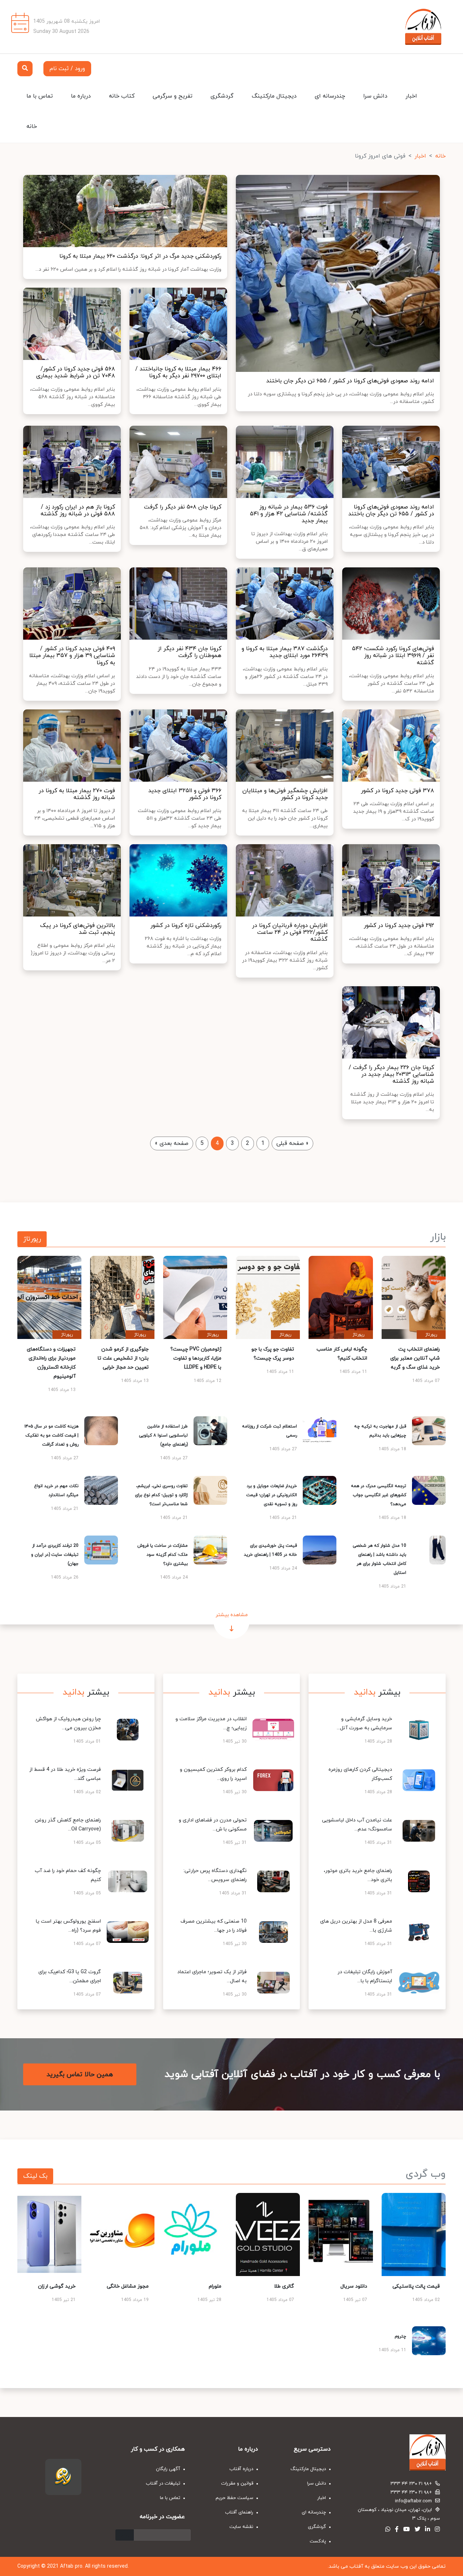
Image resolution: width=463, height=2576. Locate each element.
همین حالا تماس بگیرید (80, 2075)
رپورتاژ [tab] (32, 1239)
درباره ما (81, 96)
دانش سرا (375, 96)
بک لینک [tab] (35, 2176)
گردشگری (222, 96)
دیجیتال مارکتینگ (274, 96)
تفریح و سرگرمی (173, 96)
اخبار (411, 96)
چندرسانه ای (330, 96)
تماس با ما (40, 96)
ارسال (125, 2535)
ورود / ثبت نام (67, 69)
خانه (32, 126)
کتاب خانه (122, 96)
